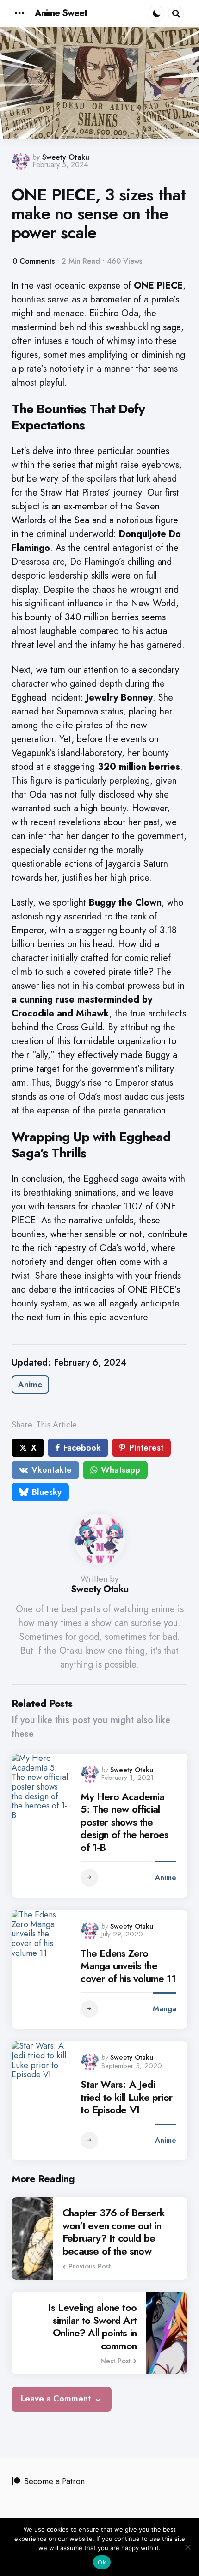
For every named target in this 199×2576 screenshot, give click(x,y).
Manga (165, 2009)
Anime (30, 1385)
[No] (187, 2547)
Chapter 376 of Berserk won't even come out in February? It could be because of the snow (114, 2232)
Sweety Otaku (66, 157)
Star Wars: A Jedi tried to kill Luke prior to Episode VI (126, 2097)
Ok (102, 2562)
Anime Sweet (61, 13)
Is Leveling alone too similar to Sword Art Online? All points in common (92, 2327)
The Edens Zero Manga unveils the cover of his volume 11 (128, 1966)
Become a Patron (54, 2481)
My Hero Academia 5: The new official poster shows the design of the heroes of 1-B (124, 1822)
